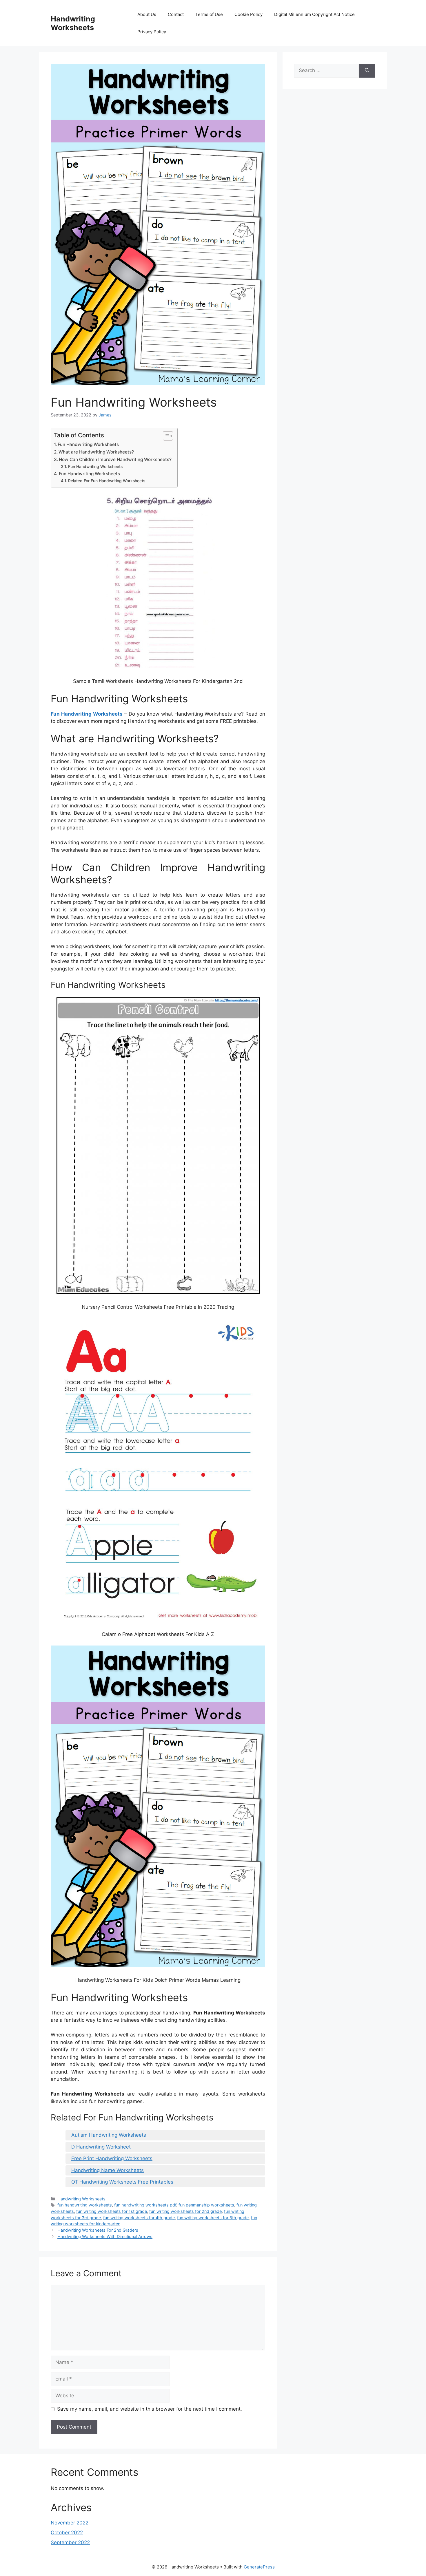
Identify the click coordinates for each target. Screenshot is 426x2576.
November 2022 (70, 2523)
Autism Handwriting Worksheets (109, 2135)
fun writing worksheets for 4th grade (139, 2218)
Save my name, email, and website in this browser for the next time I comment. (150, 2409)
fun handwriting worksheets (85, 2205)
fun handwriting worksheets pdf (145, 2205)
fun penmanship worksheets (206, 2205)
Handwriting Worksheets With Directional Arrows (105, 2236)
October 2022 (67, 2533)
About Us (147, 14)
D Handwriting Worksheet (101, 2147)
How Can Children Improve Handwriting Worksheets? (115, 459)
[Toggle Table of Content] (165, 436)
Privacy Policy (152, 32)
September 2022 (70, 2542)
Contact (176, 14)
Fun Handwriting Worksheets (88, 444)
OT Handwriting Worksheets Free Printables (122, 2182)
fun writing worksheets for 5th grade (213, 2218)
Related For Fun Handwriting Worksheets (107, 481)
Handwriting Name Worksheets (108, 2170)
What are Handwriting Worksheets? (96, 452)
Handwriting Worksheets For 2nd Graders (98, 2230)
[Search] (367, 71)
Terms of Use (209, 14)
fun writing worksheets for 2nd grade (185, 2211)
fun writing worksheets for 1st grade (112, 2211)
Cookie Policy (248, 14)
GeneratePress (259, 2567)
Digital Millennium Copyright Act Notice (314, 14)
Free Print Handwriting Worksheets (112, 2158)
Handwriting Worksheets (73, 23)
